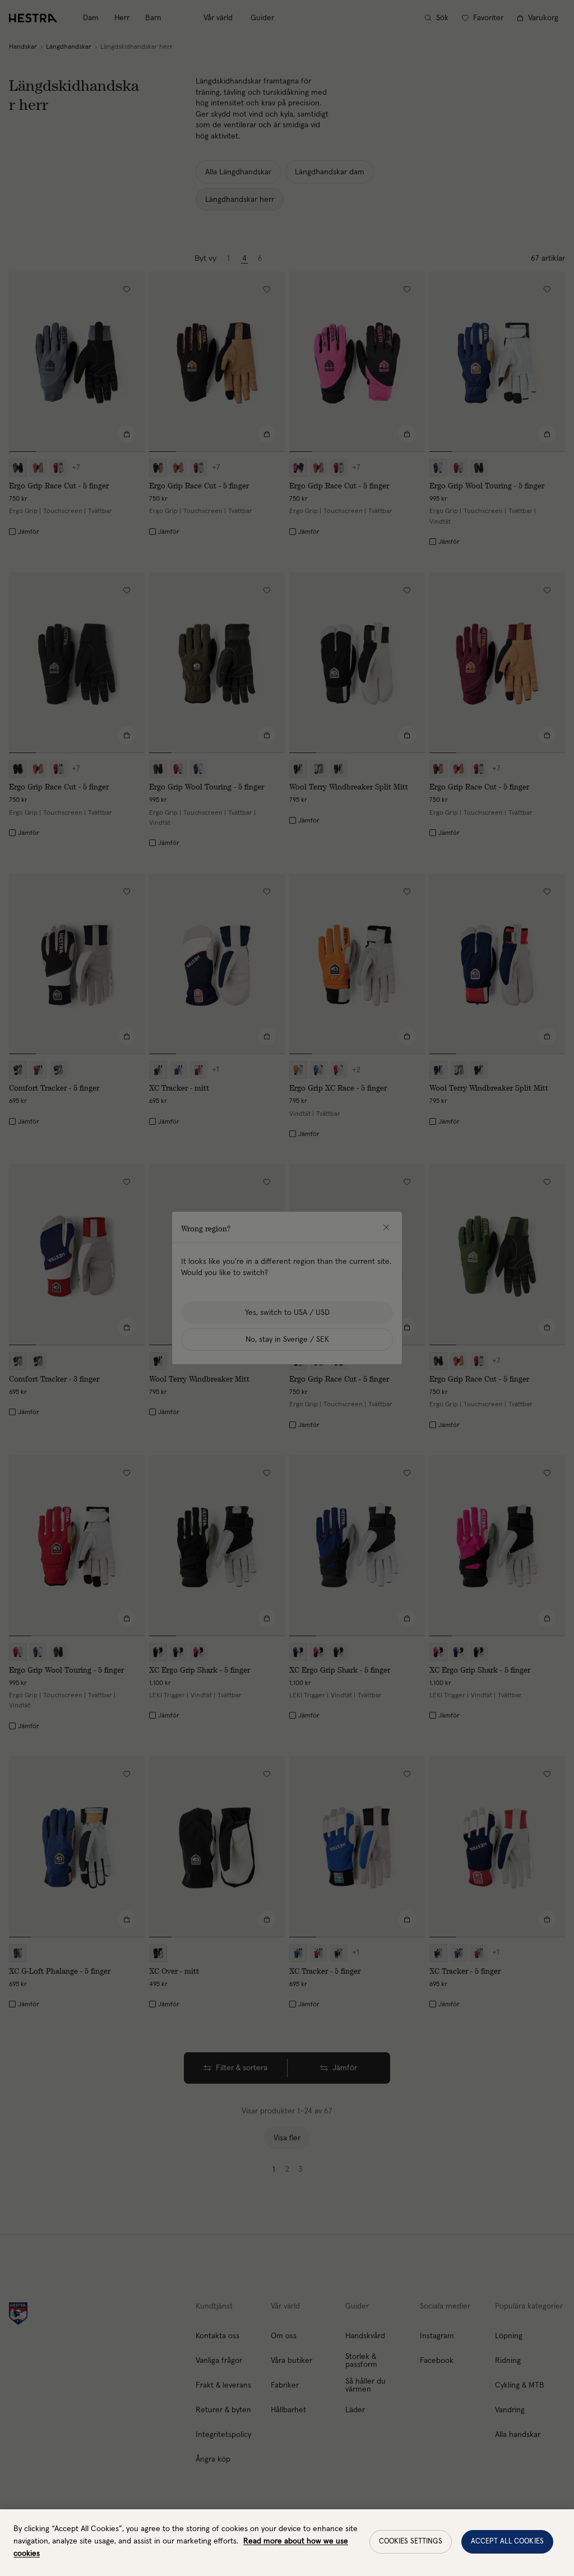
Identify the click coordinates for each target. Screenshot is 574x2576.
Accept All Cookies (507, 2542)
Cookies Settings (411, 2542)
